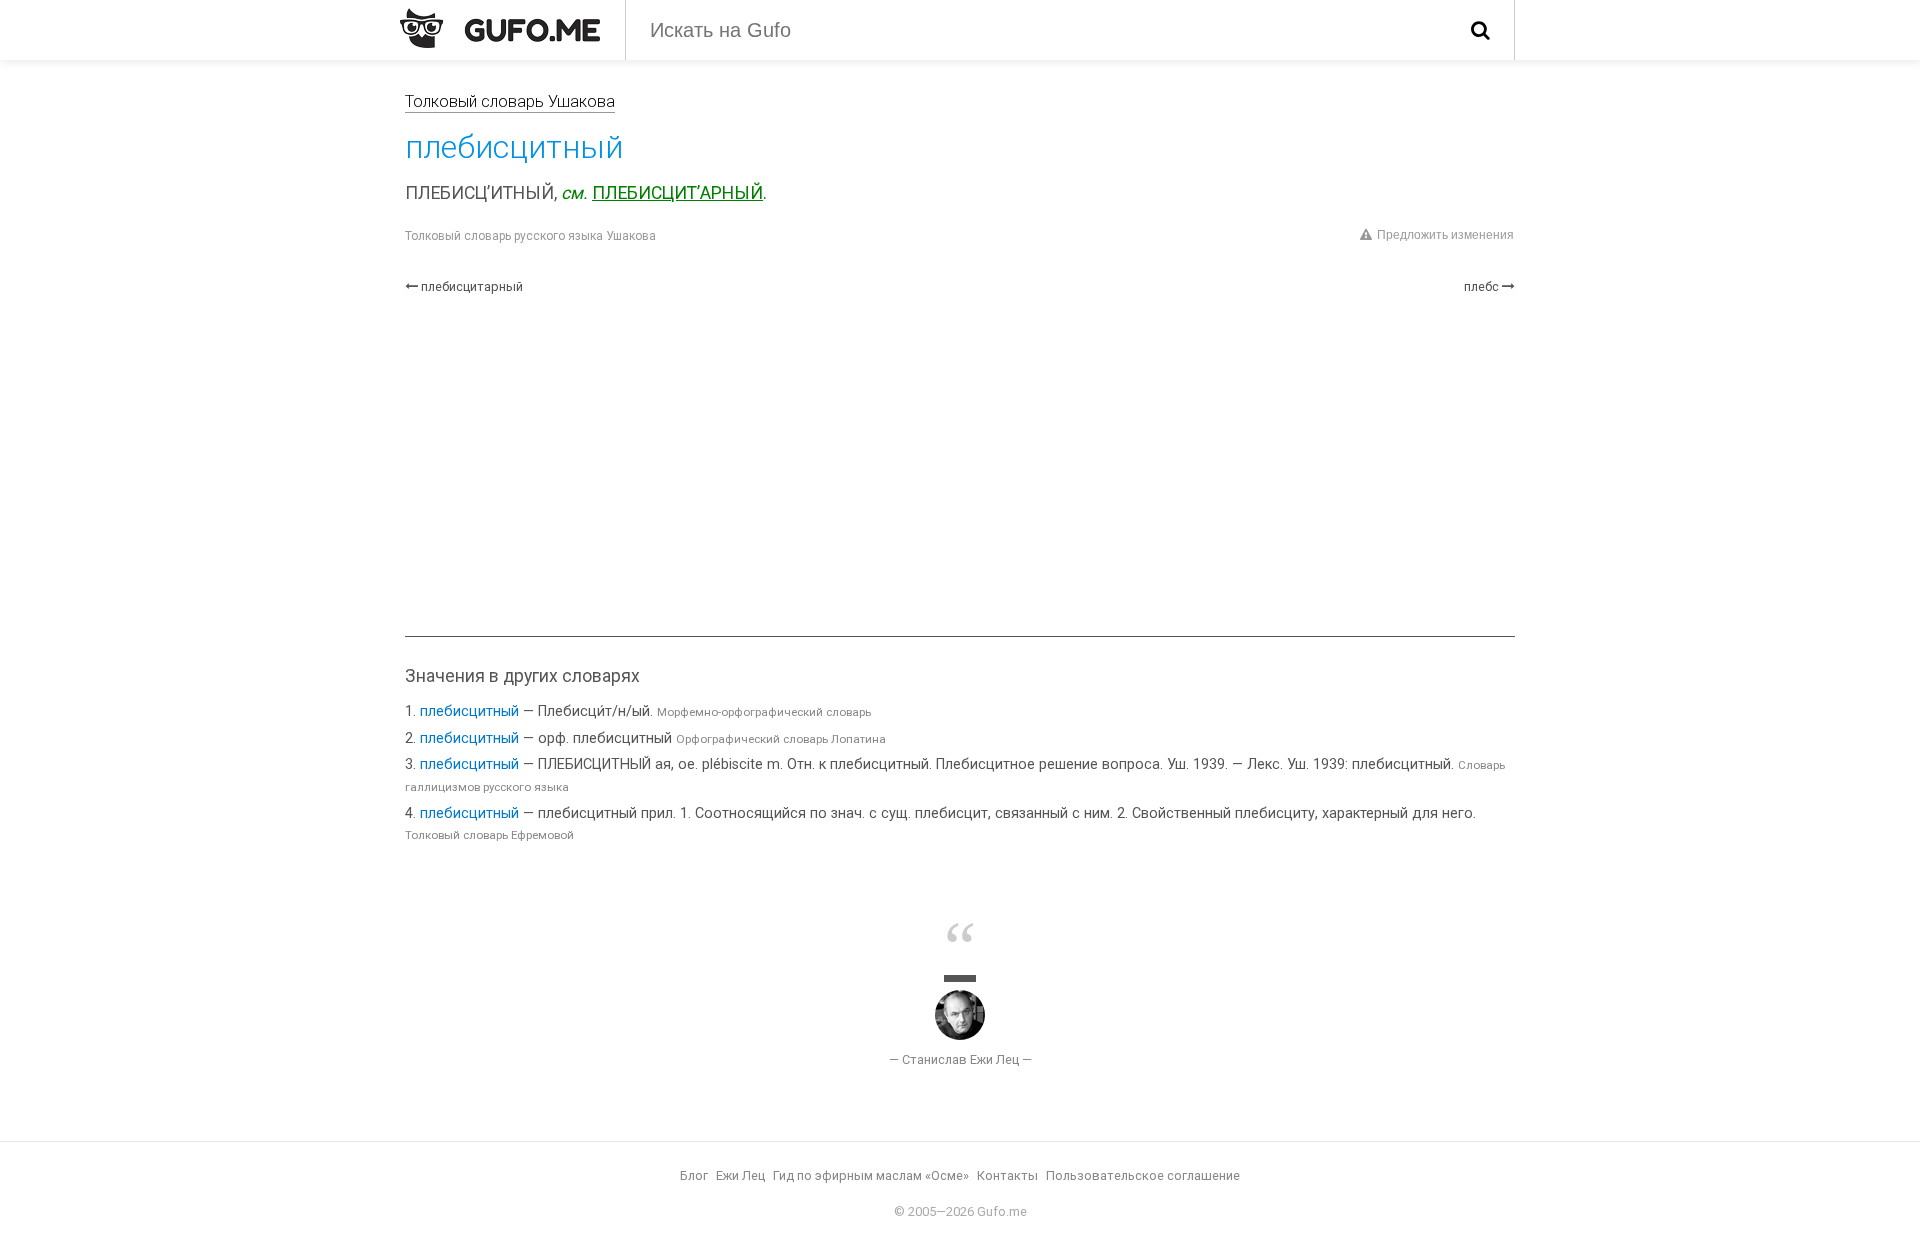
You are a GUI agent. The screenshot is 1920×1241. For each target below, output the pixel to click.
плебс (1481, 286)
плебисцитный (469, 711)
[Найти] (1480, 30)
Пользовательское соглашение (1143, 1175)
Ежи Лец (740, 1175)
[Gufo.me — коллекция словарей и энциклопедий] (500, 28)
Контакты (1007, 1175)
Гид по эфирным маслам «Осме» (871, 1175)
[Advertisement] (960, 466)
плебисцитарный (472, 286)
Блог (694, 1175)
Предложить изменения (1445, 235)
